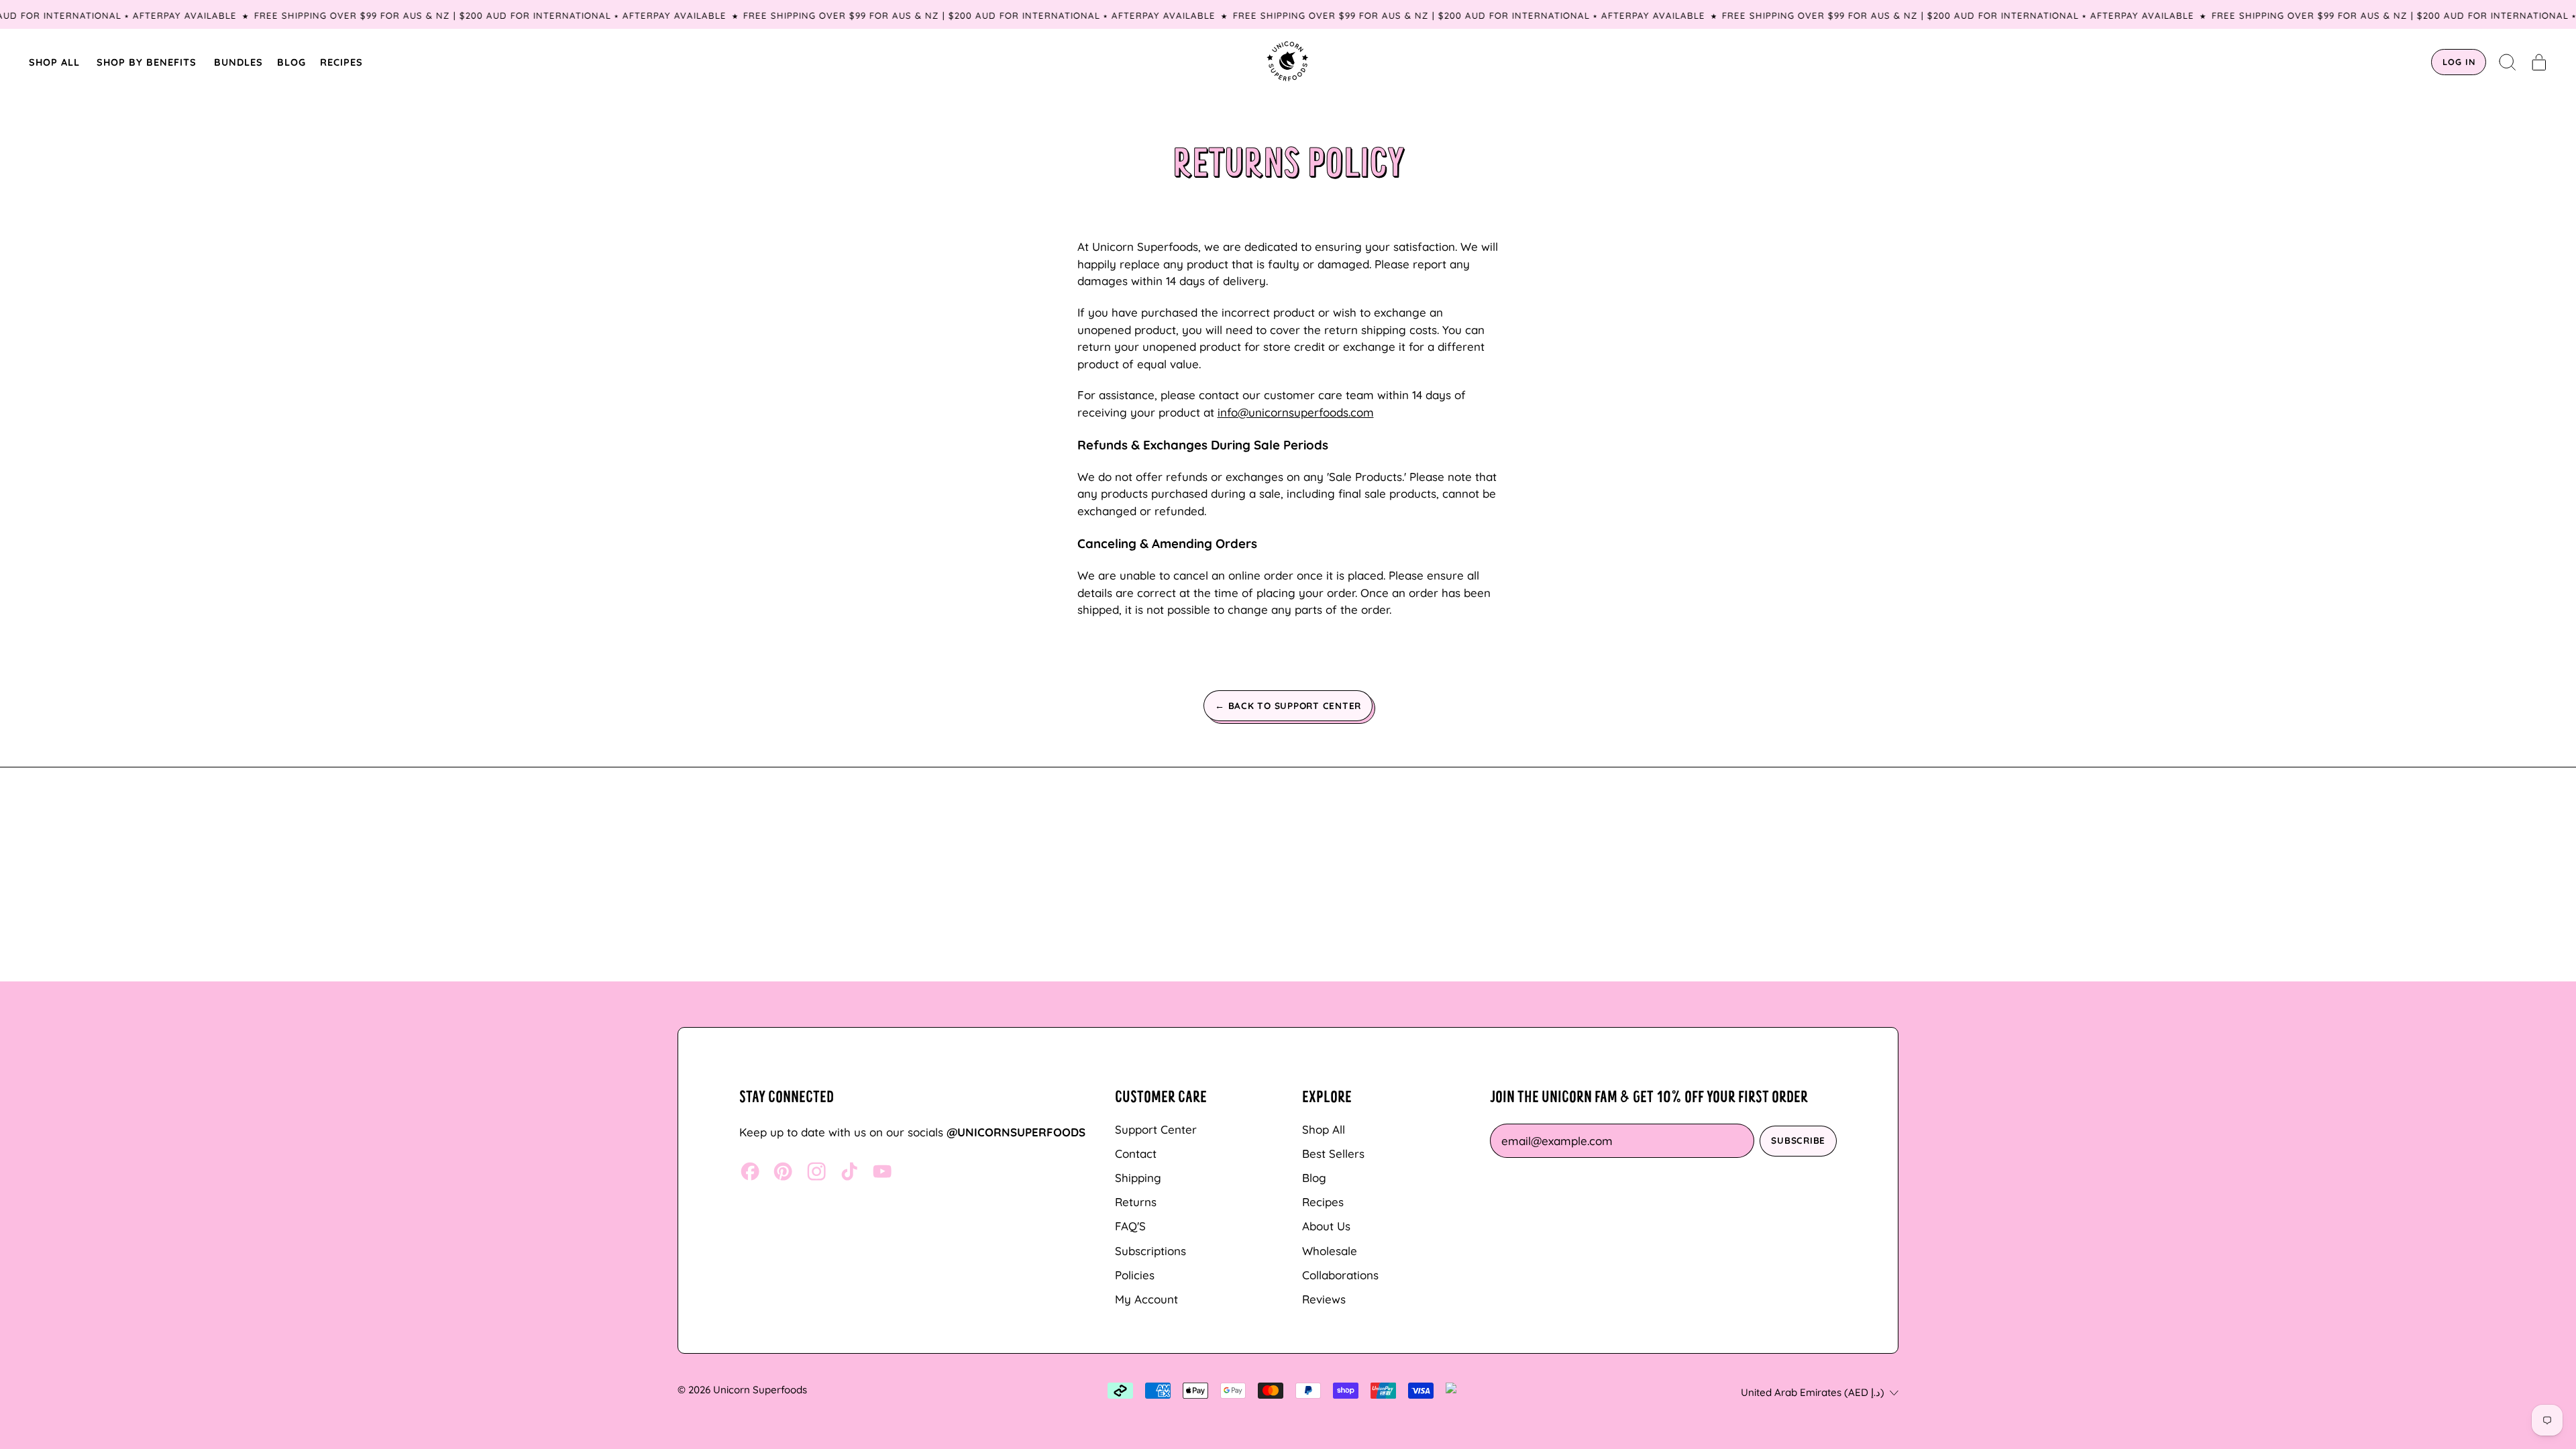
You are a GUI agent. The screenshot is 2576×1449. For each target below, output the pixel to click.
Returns (1136, 1202)
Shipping (1138, 1178)
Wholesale (1330, 1251)
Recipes (1323, 1202)
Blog (1314, 1178)
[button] (2508, 62)
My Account (1146, 1299)
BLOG (291, 62)
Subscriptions (1150, 1251)
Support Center (1156, 1129)
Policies (1135, 1275)
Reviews (1324, 1299)
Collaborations (1340, 1275)
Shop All (1324, 1129)
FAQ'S (1130, 1226)
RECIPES (341, 62)
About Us (1326, 1226)
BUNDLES (238, 62)
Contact (1136, 1153)
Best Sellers (1333, 1153)
